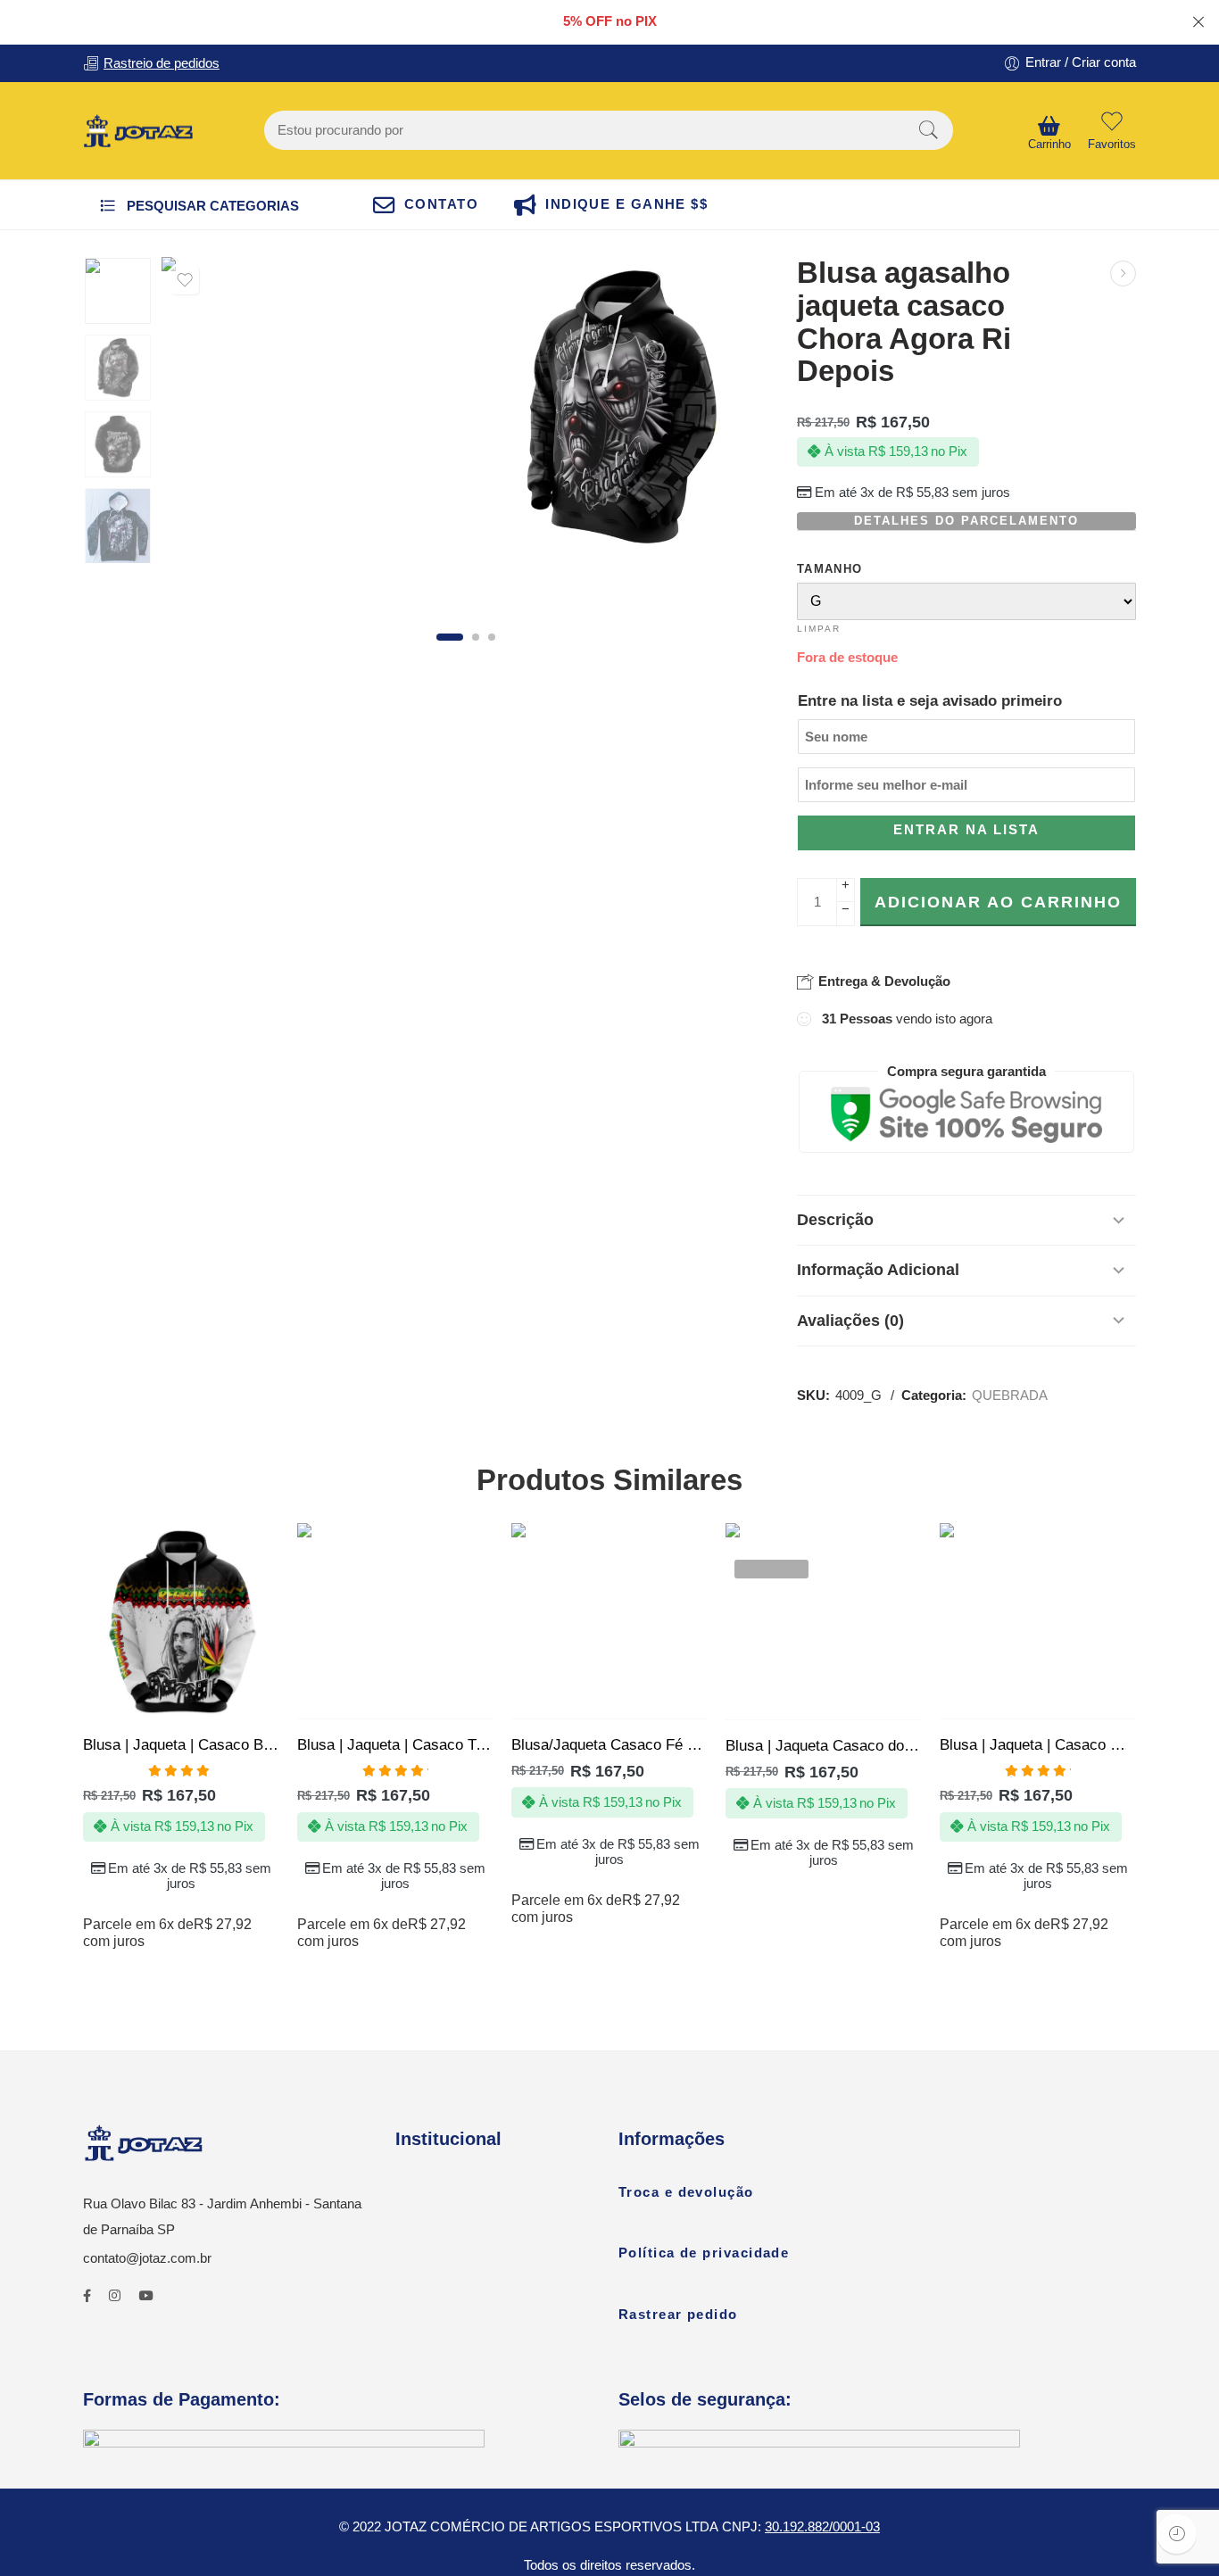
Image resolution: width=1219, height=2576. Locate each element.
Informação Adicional (878, 1270)
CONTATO (441, 204)
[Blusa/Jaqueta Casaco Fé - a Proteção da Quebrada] (609, 1621)
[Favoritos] (185, 280)
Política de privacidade (704, 2253)
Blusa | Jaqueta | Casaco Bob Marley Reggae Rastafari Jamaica (181, 1745)
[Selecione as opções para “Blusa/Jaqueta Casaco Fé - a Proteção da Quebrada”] (575, 1701)
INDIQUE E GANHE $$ (626, 204)
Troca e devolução (686, 2192)
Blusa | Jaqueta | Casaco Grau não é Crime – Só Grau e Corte (1038, 1745)
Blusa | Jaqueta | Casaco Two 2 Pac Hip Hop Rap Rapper (395, 1745)
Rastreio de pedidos (162, 63)
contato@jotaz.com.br (147, 2258)
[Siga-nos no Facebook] (87, 2296)
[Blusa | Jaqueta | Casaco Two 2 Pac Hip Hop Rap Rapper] (395, 1621)
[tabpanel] (311, 411)
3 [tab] (492, 637)
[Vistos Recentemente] (1177, 2534)
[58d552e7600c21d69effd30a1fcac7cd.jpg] (118, 291)
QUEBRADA (1010, 1396)
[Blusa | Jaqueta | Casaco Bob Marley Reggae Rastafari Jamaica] (181, 1621)
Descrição (835, 1220)
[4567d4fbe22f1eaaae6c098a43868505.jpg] (620, 407)
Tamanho (829, 569)
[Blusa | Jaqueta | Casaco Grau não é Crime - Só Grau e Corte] (1038, 1621)
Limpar (819, 629)
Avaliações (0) (850, 1321)
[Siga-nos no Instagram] (115, 2296)
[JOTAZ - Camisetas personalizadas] (138, 131)
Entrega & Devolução (883, 981)
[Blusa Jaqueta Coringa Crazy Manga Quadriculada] (1123, 273)
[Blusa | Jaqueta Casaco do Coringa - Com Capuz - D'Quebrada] (824, 1622)
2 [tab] (476, 637)
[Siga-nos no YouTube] (145, 2296)
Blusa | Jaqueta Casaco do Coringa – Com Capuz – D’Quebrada (824, 1746)
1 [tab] (450, 637)
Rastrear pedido (678, 2315)
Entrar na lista (966, 830)
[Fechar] (1198, 22)
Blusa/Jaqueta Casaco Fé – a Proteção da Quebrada (609, 1745)
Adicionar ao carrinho (998, 902)
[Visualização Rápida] (216, 1701)
